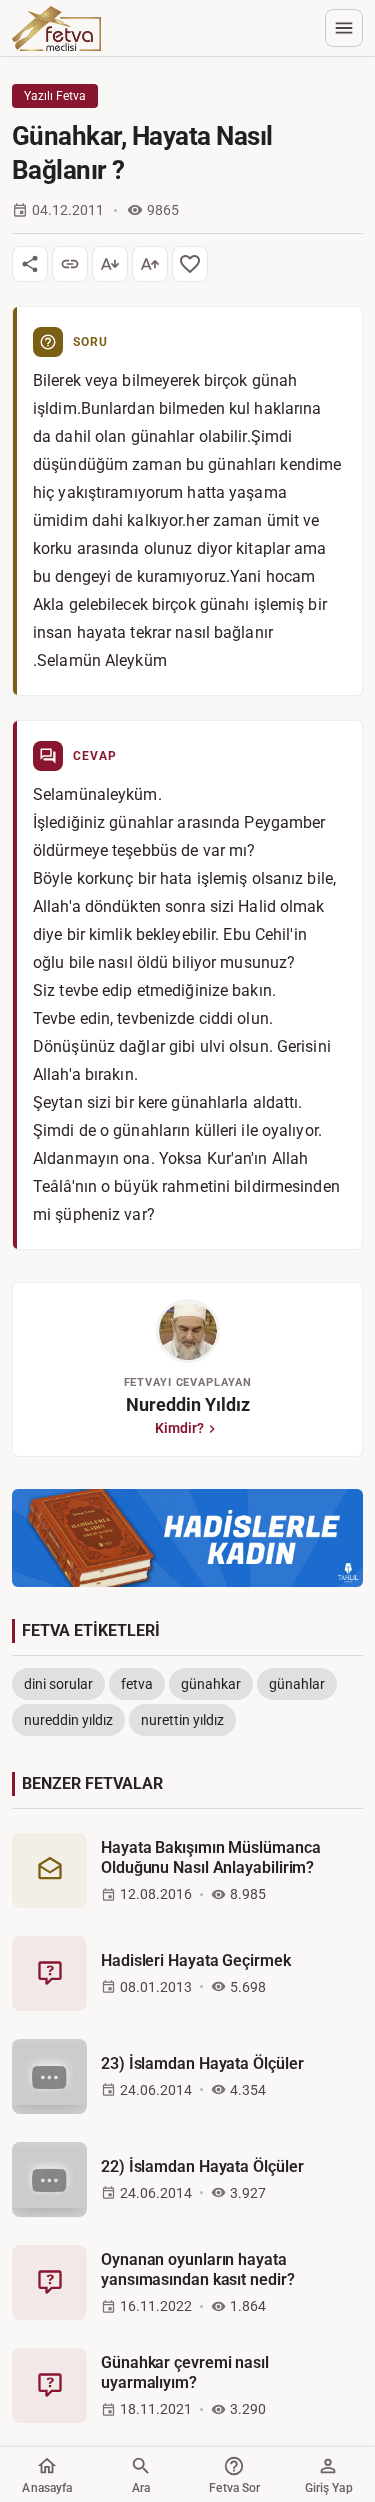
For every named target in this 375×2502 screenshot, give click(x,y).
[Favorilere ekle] (190, 264)
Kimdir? (179, 1428)
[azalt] (110, 264)
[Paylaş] (30, 264)
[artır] (150, 264)
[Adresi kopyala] (70, 264)
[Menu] (344, 28)
